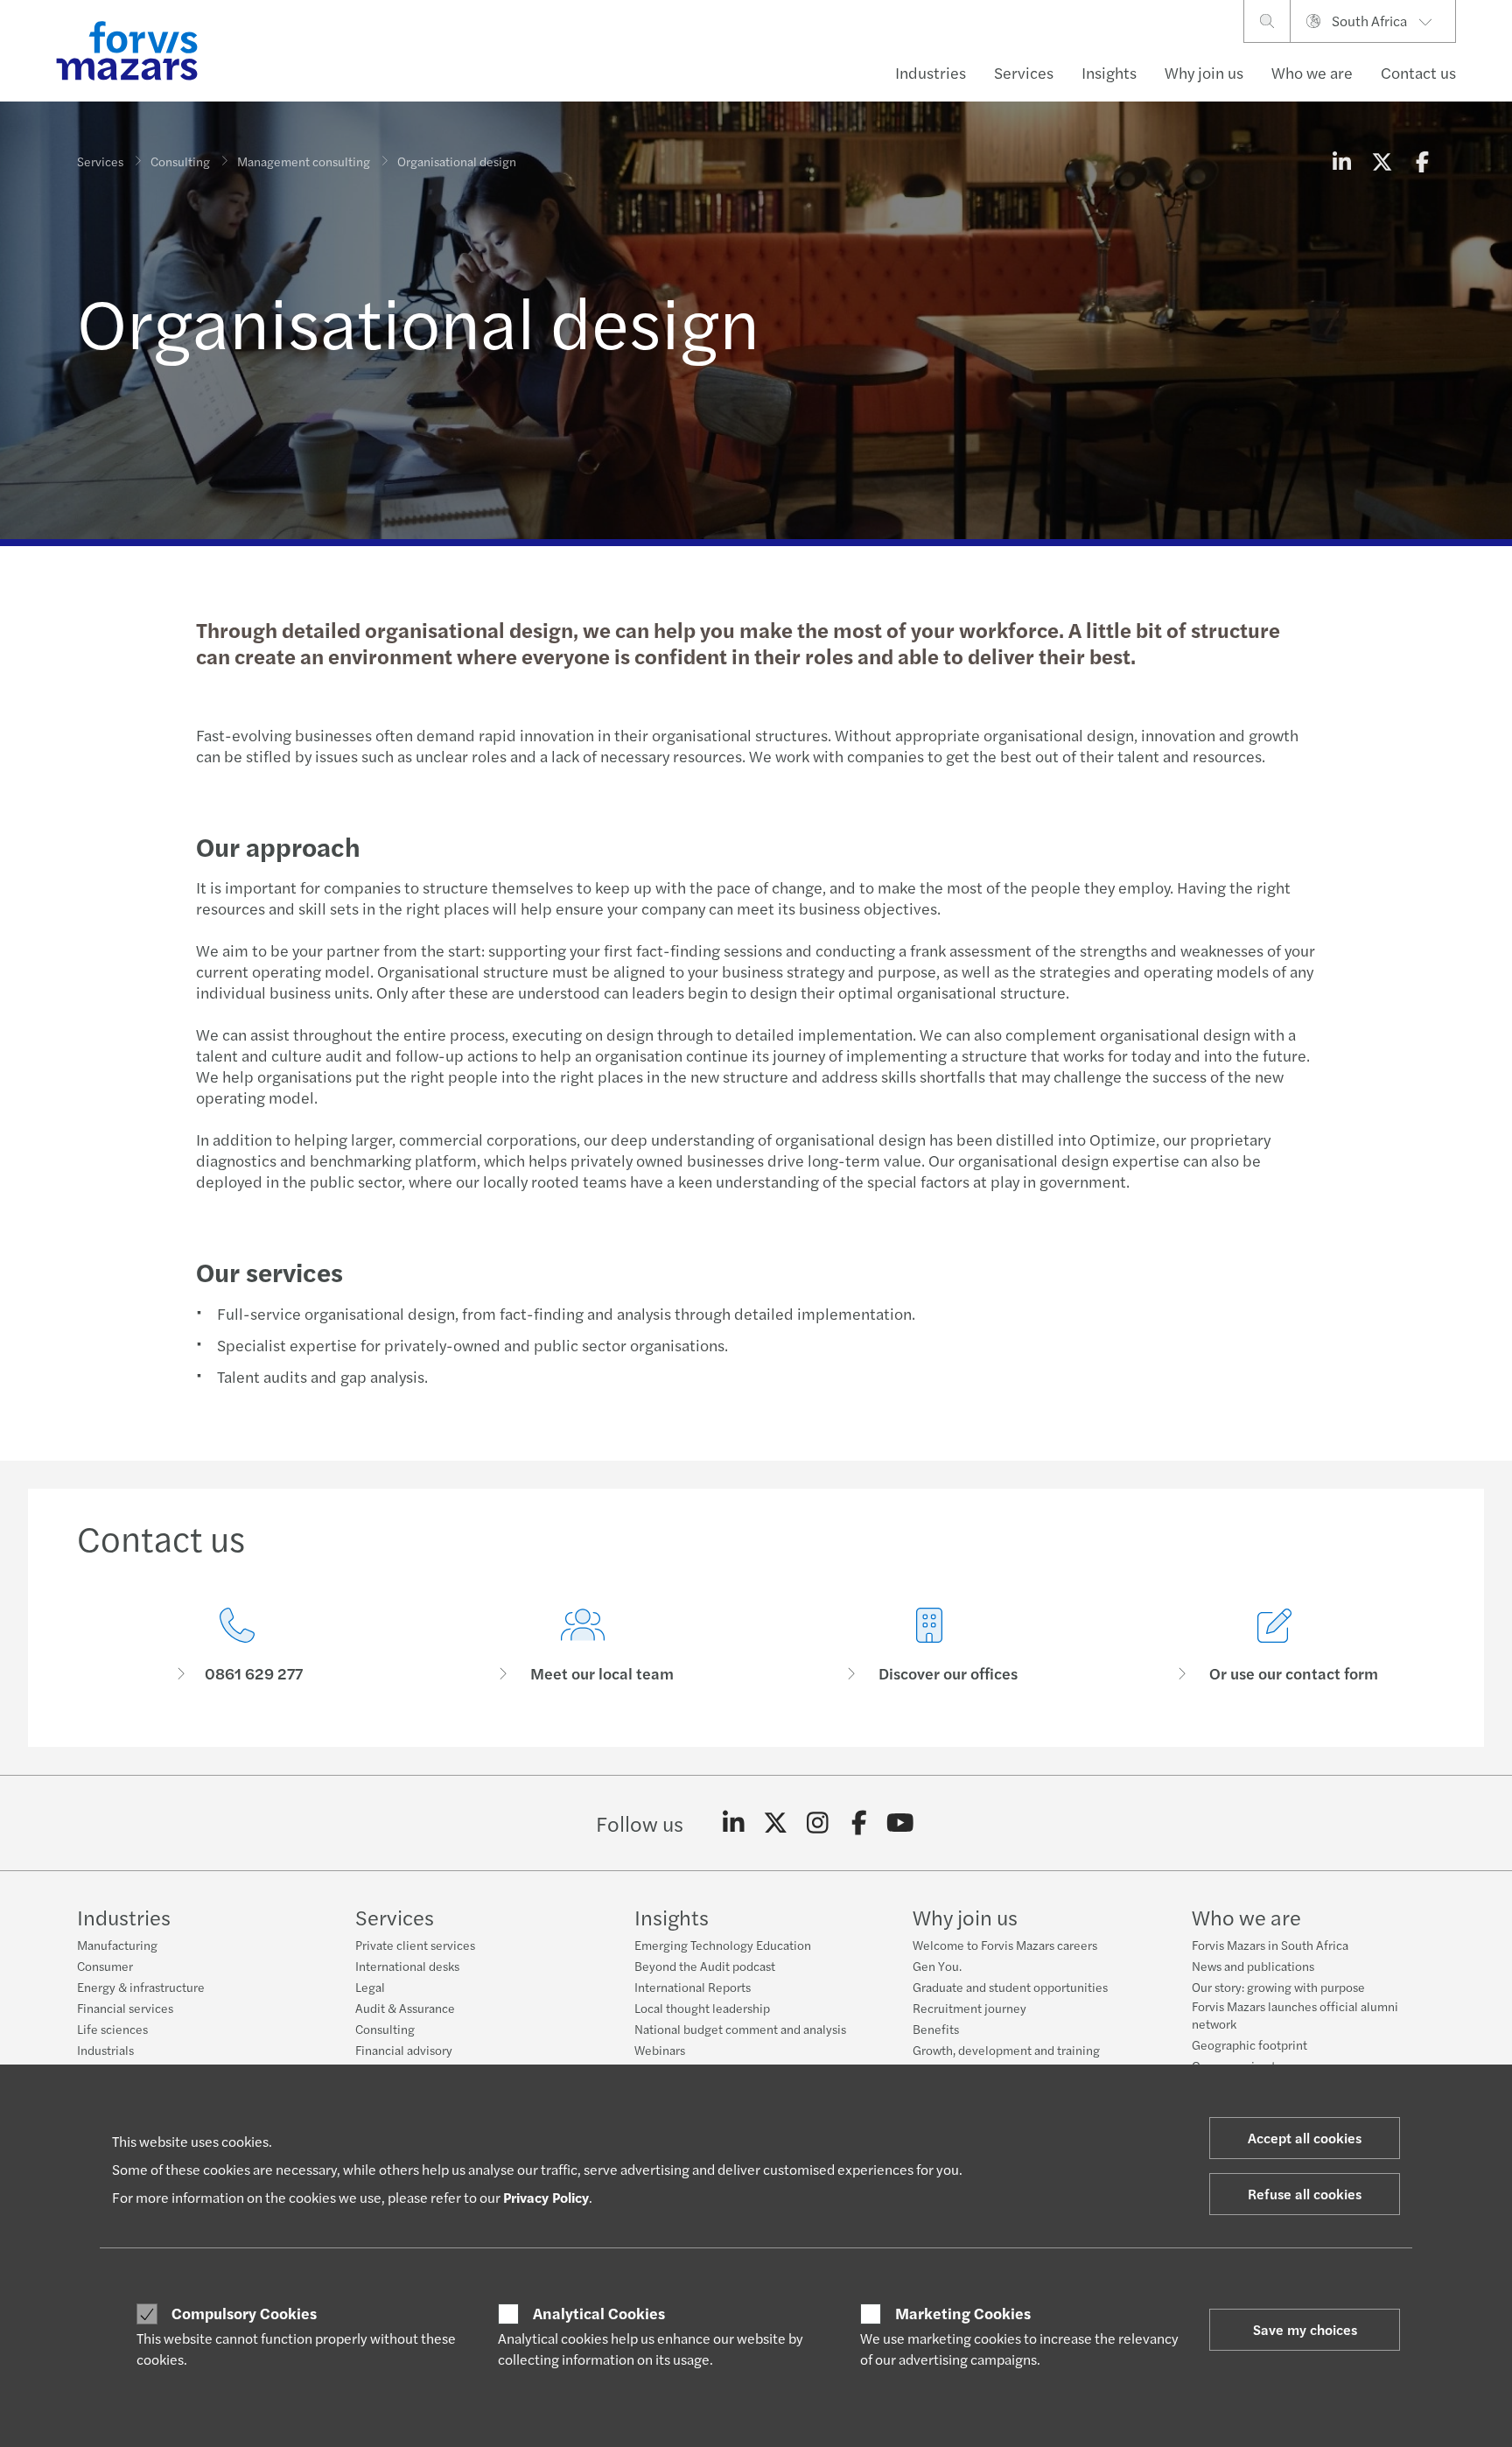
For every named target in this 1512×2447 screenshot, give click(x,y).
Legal (370, 1987)
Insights (1109, 72)
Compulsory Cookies (244, 2313)
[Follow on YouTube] (901, 1823)
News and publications (1253, 1966)
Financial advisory (404, 2050)
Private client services (415, 1945)
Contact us (1418, 72)
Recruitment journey (969, 2008)
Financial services (125, 2008)
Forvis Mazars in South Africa (1270, 1945)
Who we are (1312, 72)
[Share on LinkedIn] (1341, 161)
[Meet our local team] (584, 1646)
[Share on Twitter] (1382, 161)
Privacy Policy (546, 2197)
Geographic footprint (1249, 2044)
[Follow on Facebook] (859, 1823)
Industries (931, 72)
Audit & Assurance (405, 2008)
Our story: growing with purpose (1278, 1987)
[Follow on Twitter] (776, 1823)
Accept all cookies (1305, 2138)
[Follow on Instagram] (818, 1823)
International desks (407, 1966)
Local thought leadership (702, 2008)
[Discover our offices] (929, 1646)
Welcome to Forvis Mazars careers (1005, 1945)
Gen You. (937, 1966)
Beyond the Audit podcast (705, 1966)
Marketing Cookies (963, 2313)
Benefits (936, 2029)
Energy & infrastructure (141, 1987)
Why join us (1204, 72)
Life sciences (112, 2029)
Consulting (180, 161)
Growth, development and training (1006, 2050)
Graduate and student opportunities (1010, 1987)
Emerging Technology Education (723, 1945)
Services (1024, 72)
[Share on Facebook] (1422, 161)
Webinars (660, 2050)
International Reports (693, 1987)
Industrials (105, 2050)
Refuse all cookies (1305, 2194)
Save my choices (1305, 2329)
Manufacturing (117, 1945)
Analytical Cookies (599, 2313)
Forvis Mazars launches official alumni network (1295, 2015)
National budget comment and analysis (740, 2029)
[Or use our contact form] (1276, 1646)
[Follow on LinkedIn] (734, 1823)
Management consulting (304, 161)
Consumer (105, 1966)
